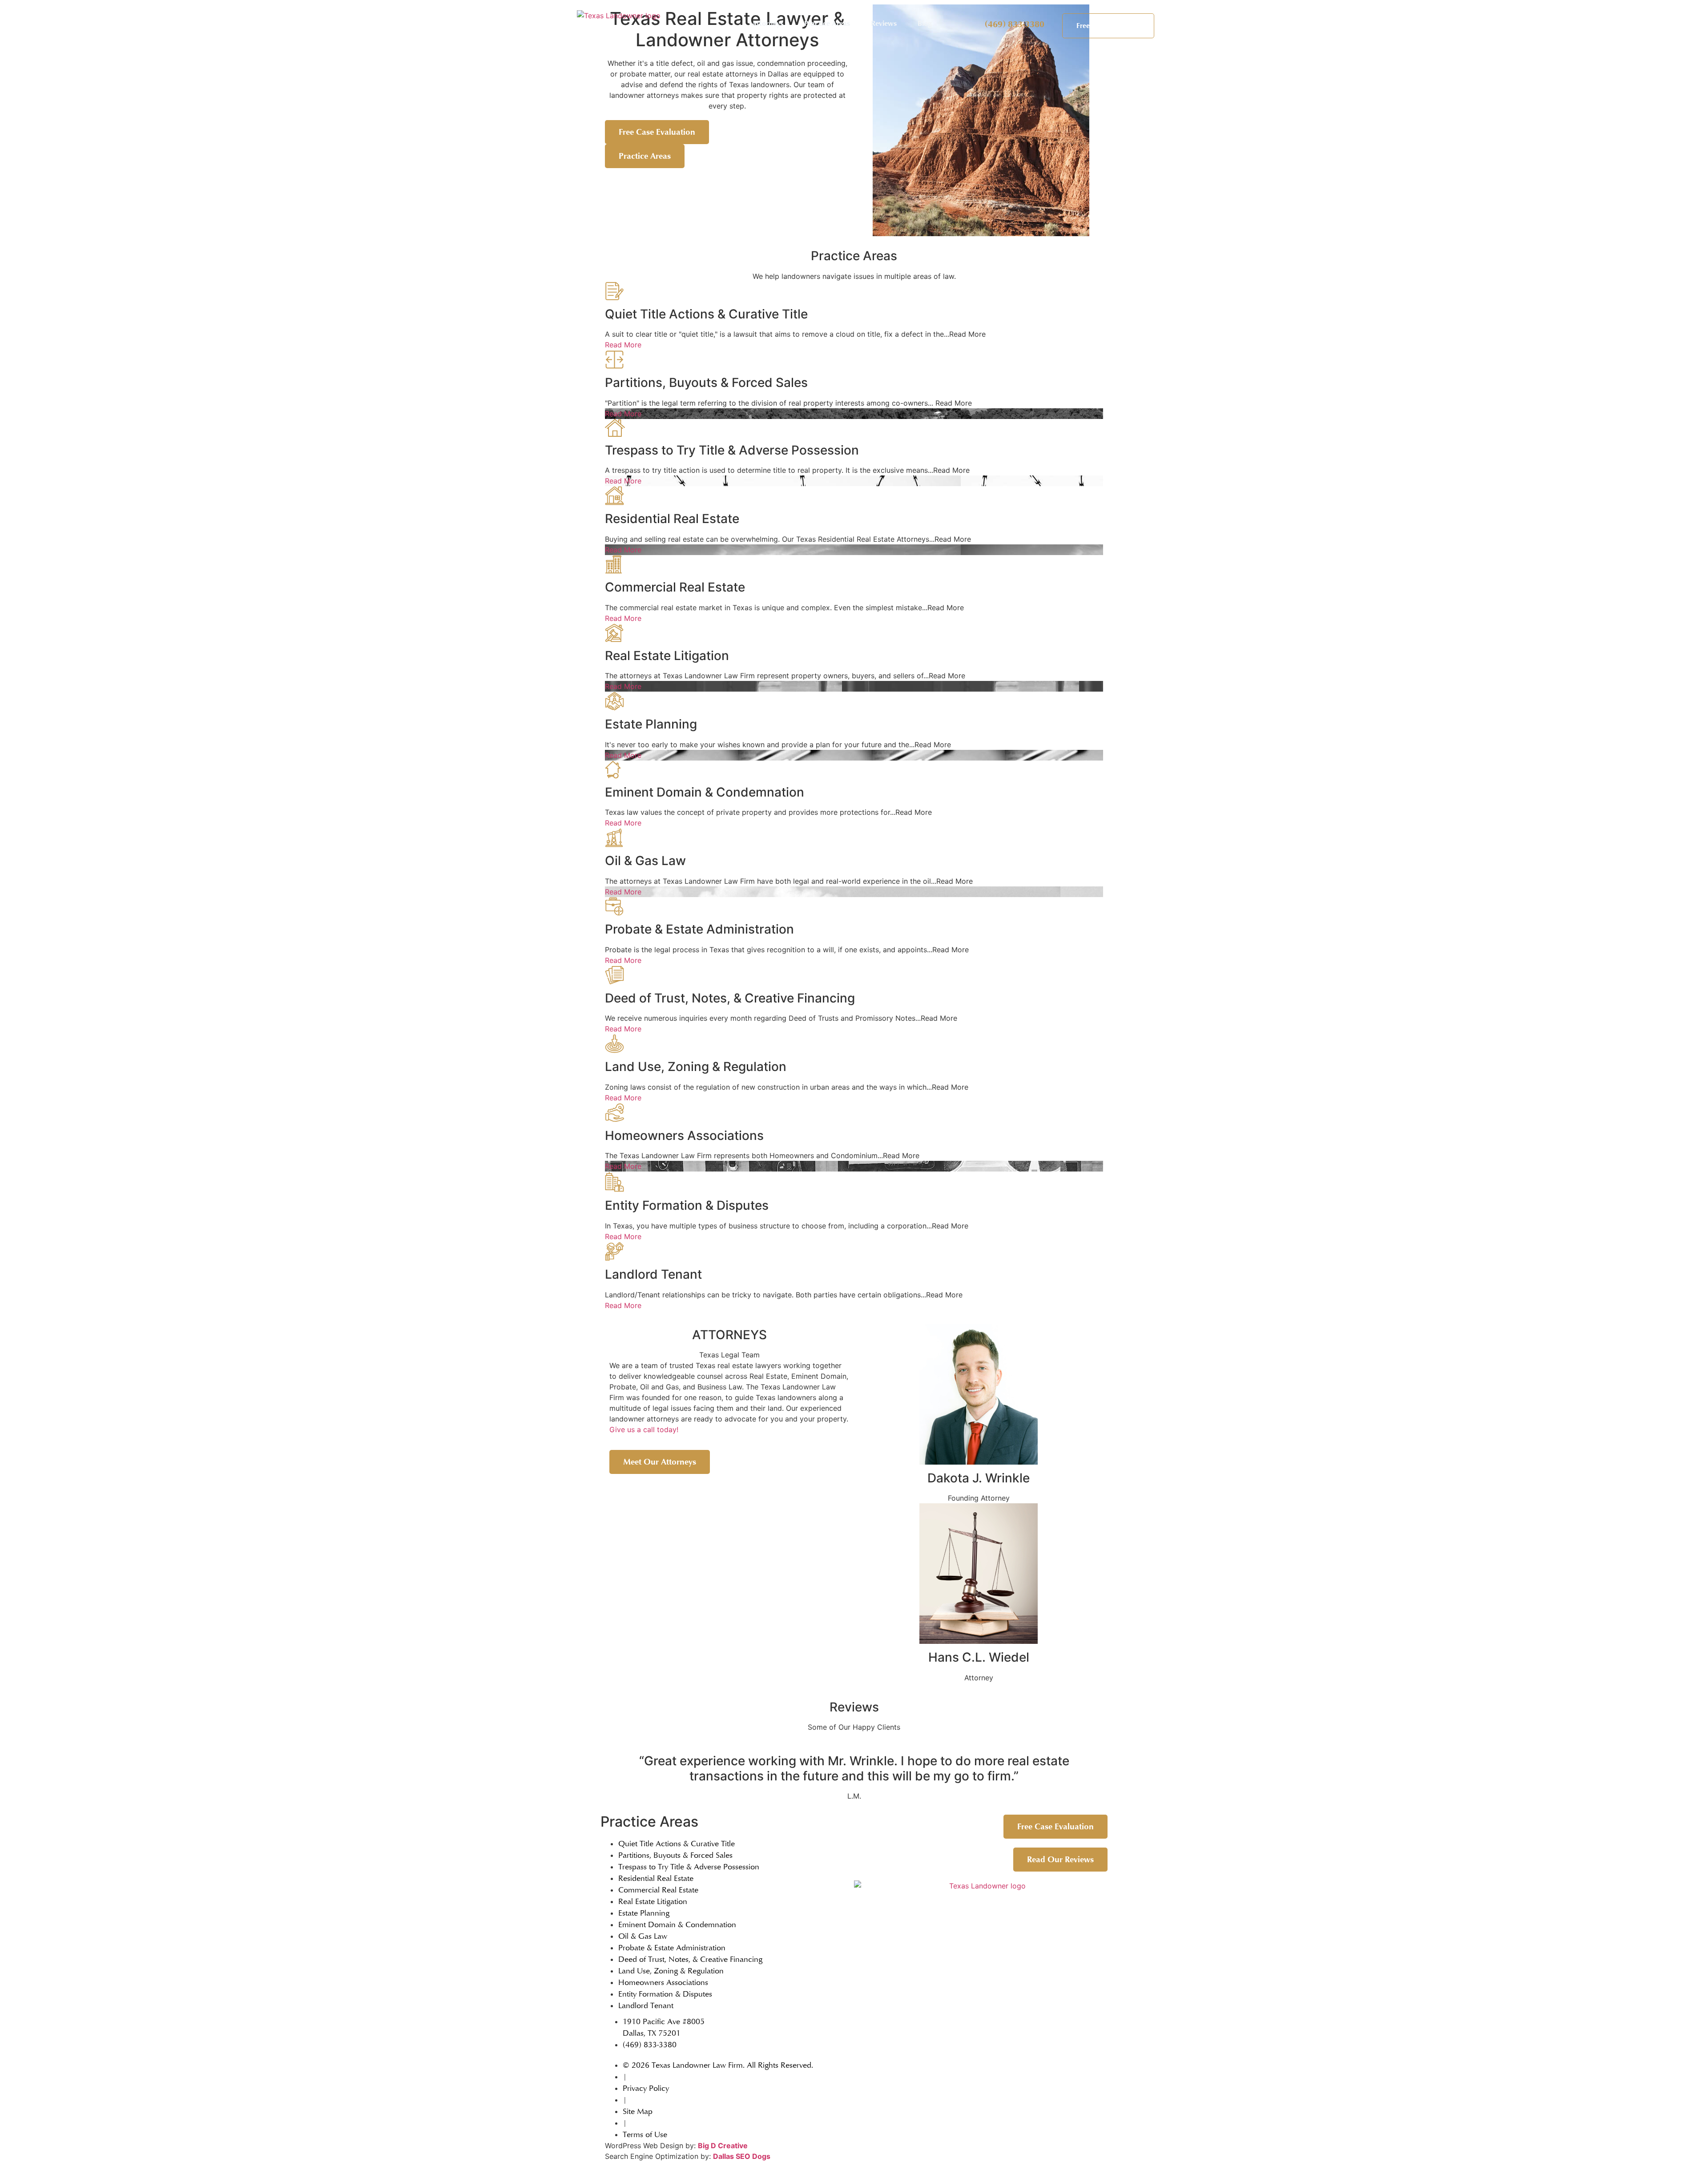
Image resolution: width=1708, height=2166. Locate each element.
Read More (623, 345)
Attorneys (767, 24)
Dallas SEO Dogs (742, 2156)
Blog (925, 24)
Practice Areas (827, 24)
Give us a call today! (644, 1429)
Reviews (884, 24)
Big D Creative (723, 2146)
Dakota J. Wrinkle (979, 1478)
